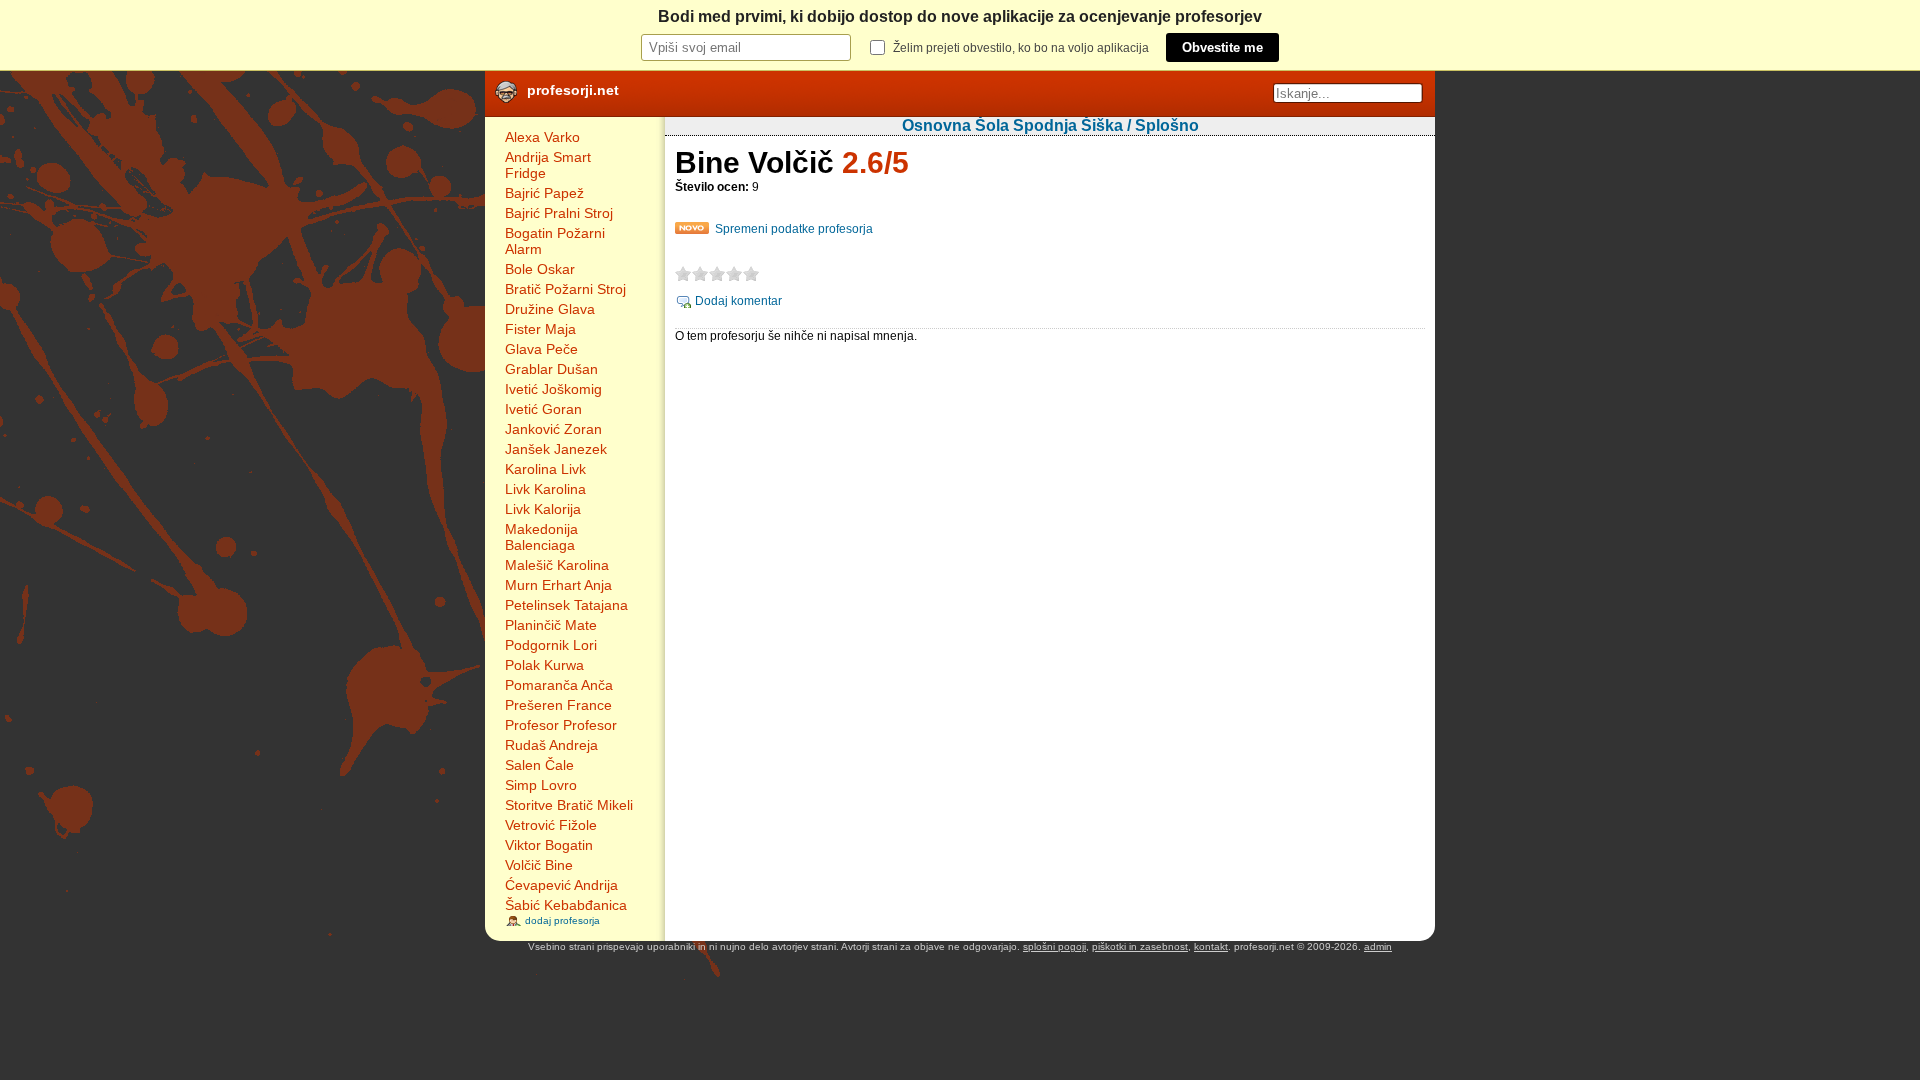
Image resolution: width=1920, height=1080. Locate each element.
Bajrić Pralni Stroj (559, 213)
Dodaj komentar (738, 301)
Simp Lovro (541, 785)
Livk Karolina (545, 489)
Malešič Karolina (557, 565)
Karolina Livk (545, 469)
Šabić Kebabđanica (566, 905)
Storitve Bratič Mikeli (569, 805)
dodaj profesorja (562, 920)
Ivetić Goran (543, 409)
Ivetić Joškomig (553, 389)
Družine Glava (550, 309)
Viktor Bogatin (549, 845)
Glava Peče (541, 349)
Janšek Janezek (556, 449)
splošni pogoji (1054, 946)
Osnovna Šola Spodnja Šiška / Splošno (1050, 125)
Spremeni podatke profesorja (794, 229)
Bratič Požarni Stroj (565, 289)
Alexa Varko (542, 137)
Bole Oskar (540, 269)
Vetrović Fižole (551, 825)
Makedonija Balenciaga (541, 537)
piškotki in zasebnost (1140, 946)
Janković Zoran (553, 429)
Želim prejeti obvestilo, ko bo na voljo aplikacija (1021, 48)
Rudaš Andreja (551, 745)
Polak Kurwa (544, 665)
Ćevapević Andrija (561, 885)
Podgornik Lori (551, 645)
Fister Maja (540, 329)
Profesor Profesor (561, 725)
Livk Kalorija (543, 509)
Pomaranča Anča (559, 685)
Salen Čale (539, 765)
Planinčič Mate (551, 625)
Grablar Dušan (551, 369)
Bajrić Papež (544, 193)
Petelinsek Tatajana (566, 605)
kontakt (1211, 946)
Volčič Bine (539, 865)
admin (1378, 946)
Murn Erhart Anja (558, 585)
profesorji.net (573, 90)
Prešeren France (558, 705)
